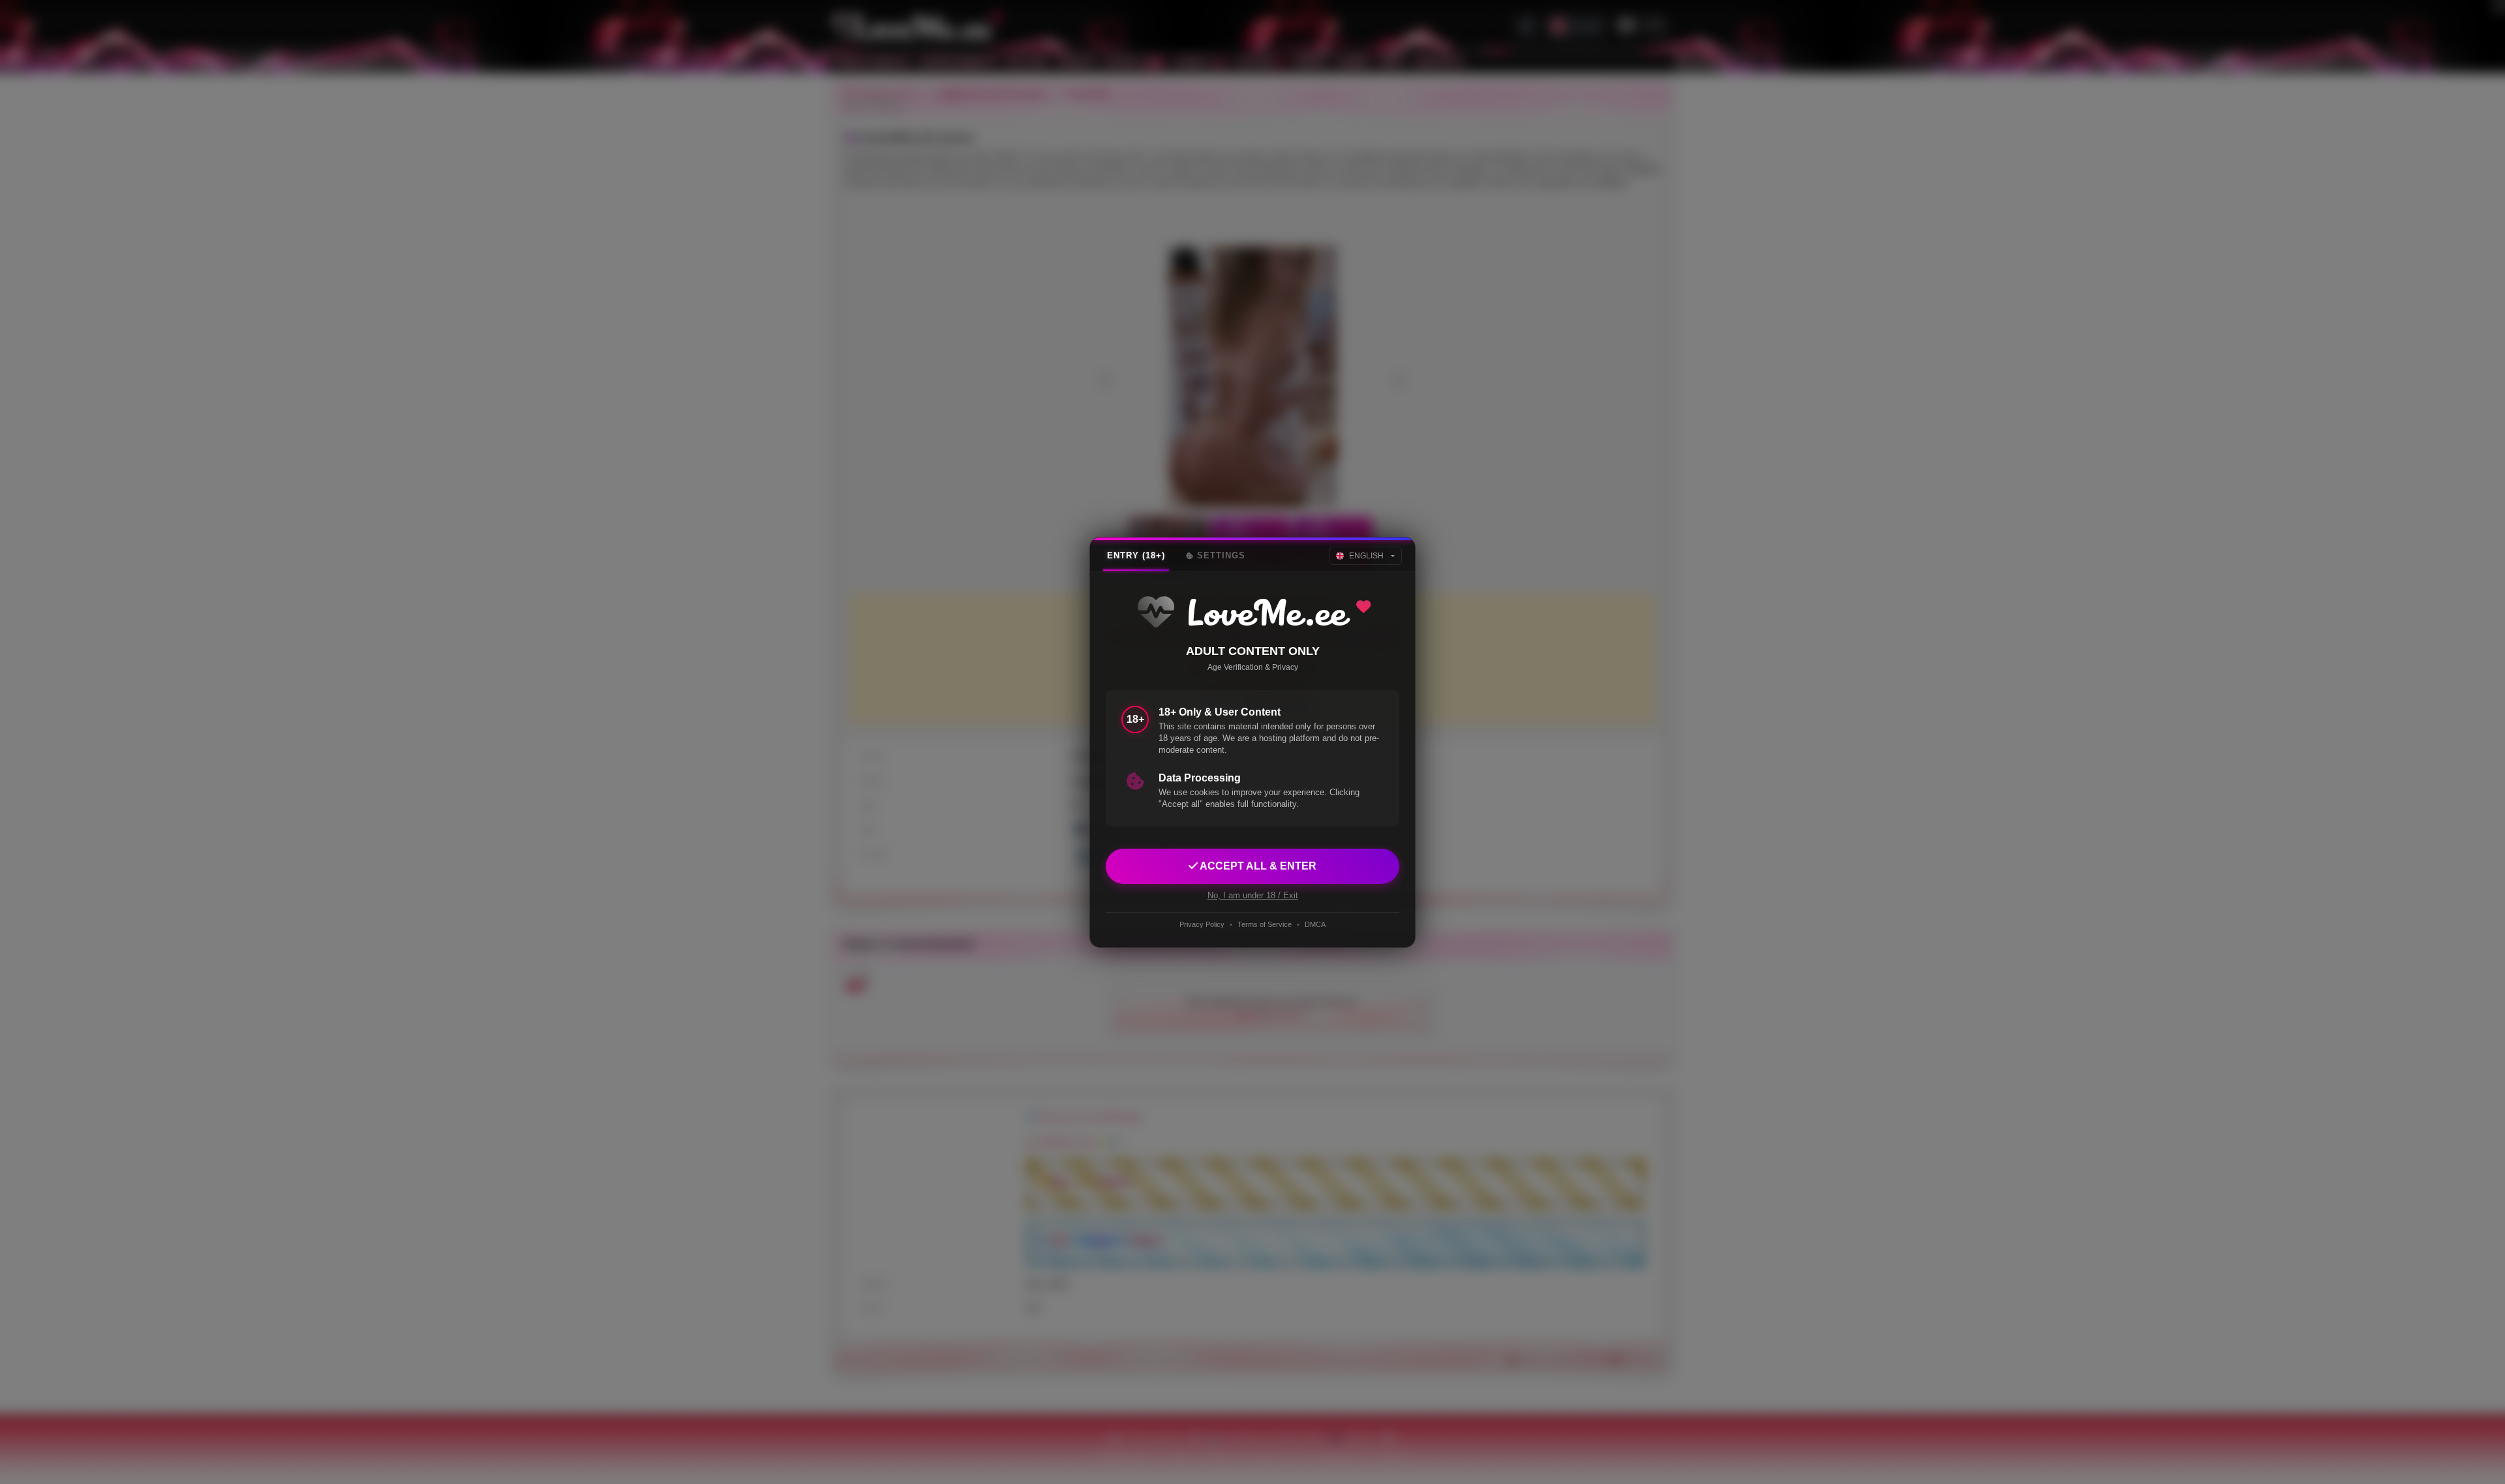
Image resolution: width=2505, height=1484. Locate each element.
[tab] (1136, 556)
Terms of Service (1265, 924)
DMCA (1315, 924)
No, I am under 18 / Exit (1253, 895)
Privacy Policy (1202, 924)
